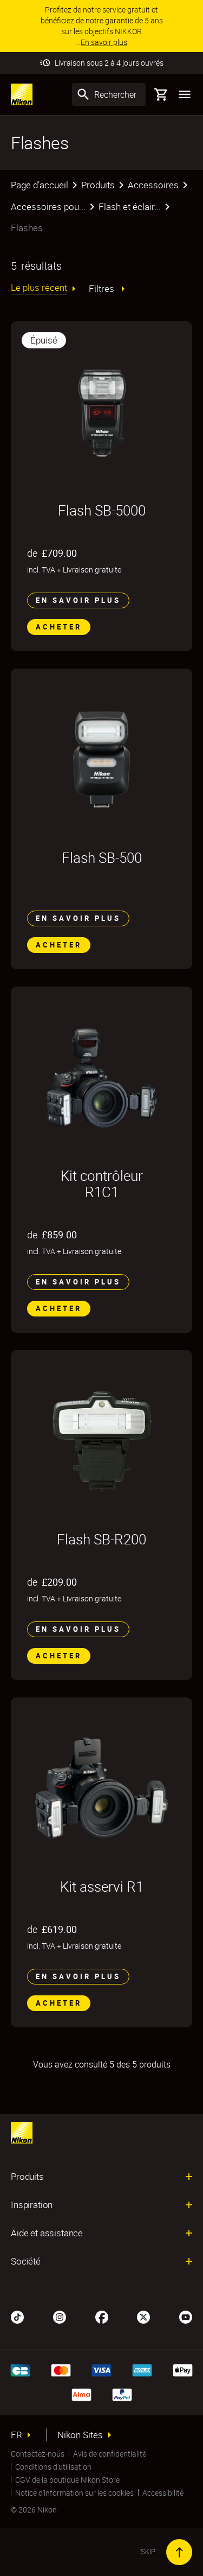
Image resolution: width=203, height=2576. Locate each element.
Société (26, 2261)
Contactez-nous (38, 2454)
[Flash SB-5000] (101, 412)
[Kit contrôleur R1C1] (101, 1077)
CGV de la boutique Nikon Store (67, 2480)
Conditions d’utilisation (53, 2467)
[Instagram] (60, 2316)
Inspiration (32, 2205)
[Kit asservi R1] (101, 1788)
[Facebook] (102, 2316)
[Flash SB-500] (101, 759)
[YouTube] (186, 2316)
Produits (27, 2177)
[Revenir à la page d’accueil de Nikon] (22, 94)
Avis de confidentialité (110, 2454)
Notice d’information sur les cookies (74, 2493)
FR (17, 2435)
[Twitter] (143, 2316)
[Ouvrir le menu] (185, 94)
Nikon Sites (80, 2435)
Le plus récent (39, 288)
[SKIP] (179, 2552)
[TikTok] (17, 2316)
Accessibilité (163, 2493)
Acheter (59, 627)
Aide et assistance (47, 2233)
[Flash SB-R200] (101, 1441)
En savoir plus (78, 600)
